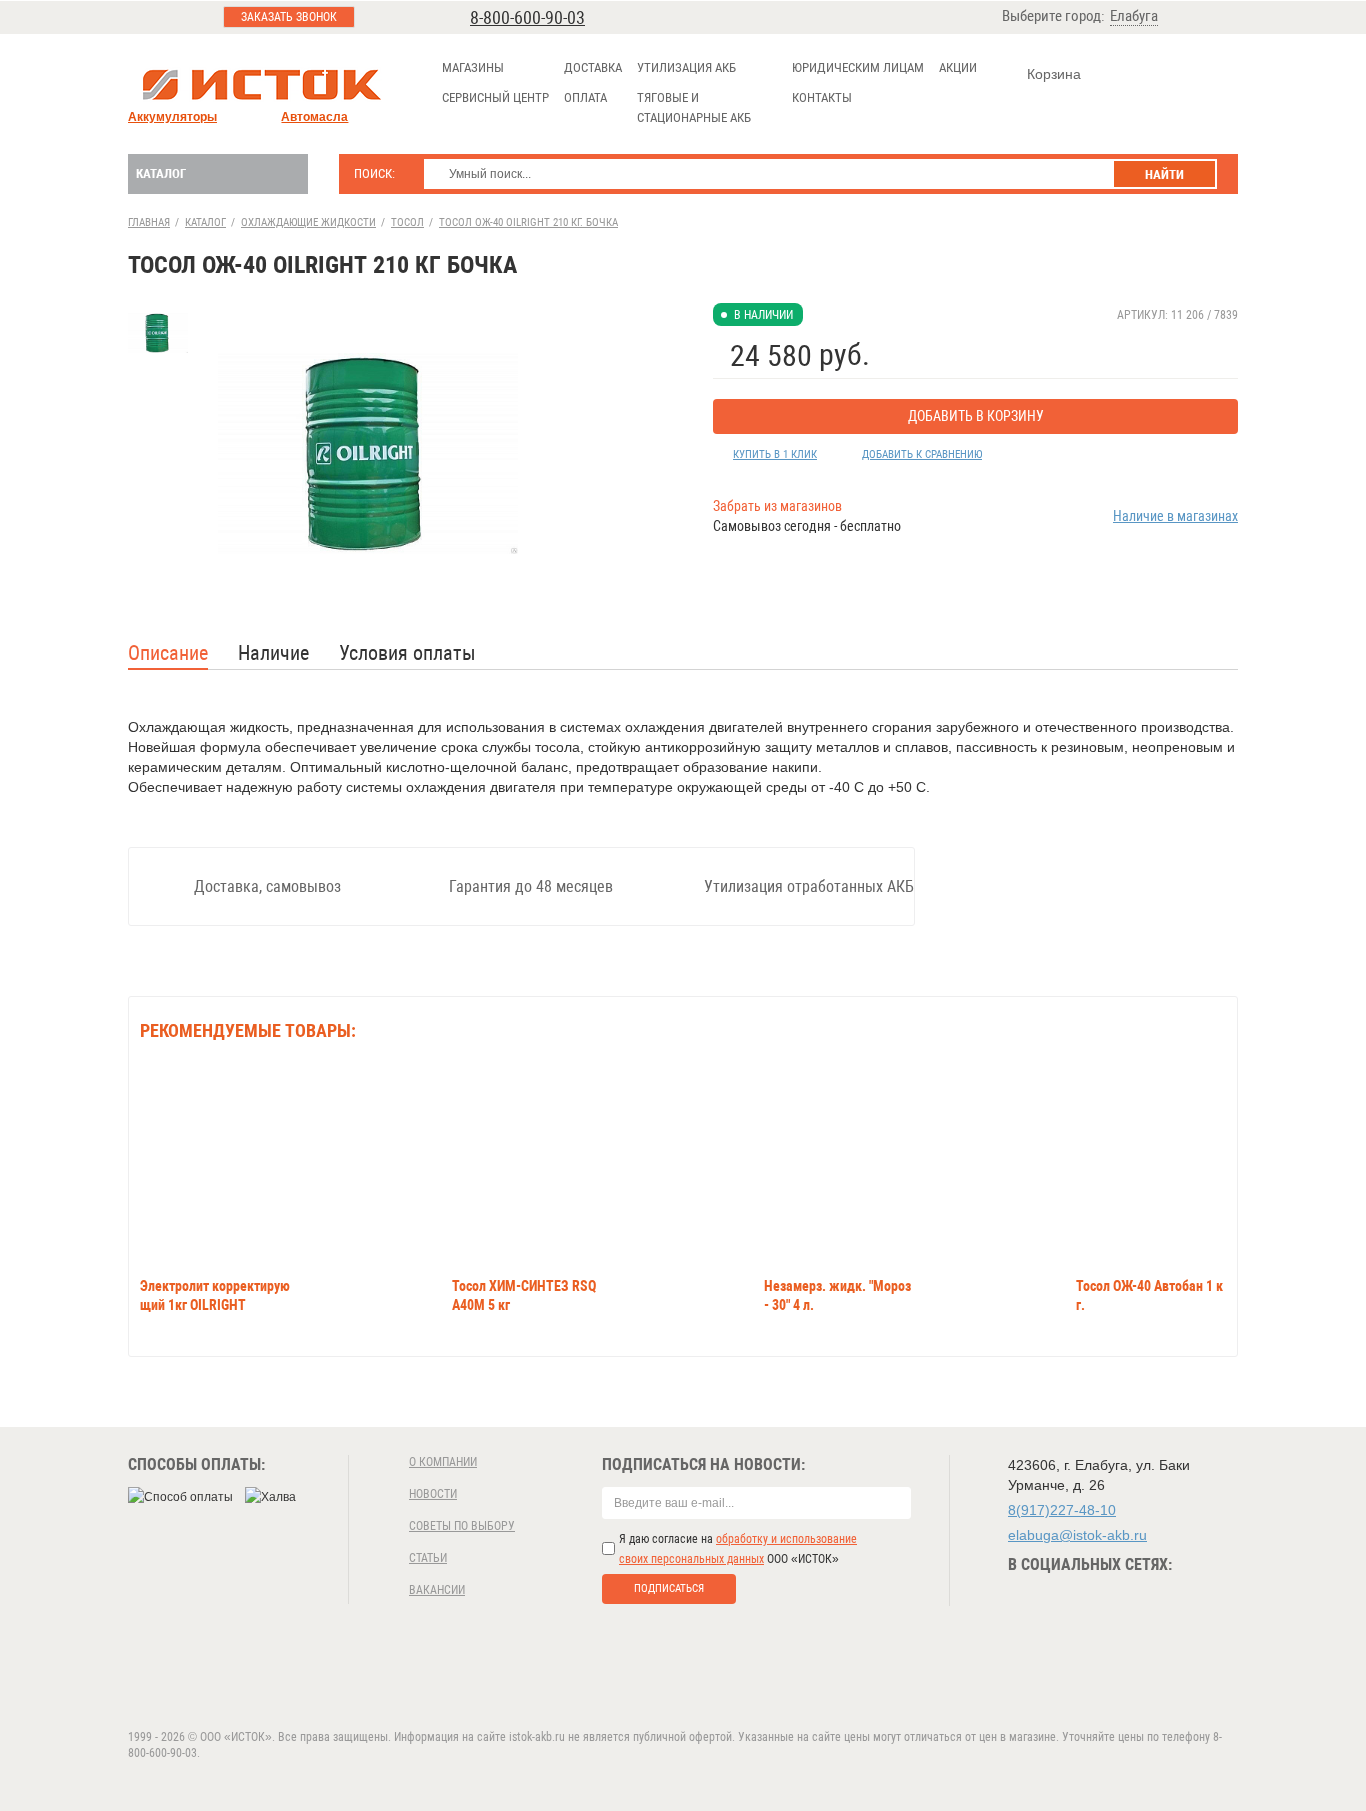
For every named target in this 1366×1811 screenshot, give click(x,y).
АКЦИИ (958, 67)
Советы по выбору (462, 1526)
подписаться (669, 1588)
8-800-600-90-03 (527, 17)
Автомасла (314, 117)
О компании (443, 1462)
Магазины (473, 67)
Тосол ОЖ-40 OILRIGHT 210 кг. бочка (528, 222)
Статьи (428, 1558)
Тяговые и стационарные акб (694, 107)
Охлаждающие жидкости (308, 222)
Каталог (161, 173)
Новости (433, 1494)
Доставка (593, 67)
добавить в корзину (976, 416)
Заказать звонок (289, 17)
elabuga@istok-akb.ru (1077, 1535)
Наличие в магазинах (1175, 516)
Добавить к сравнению (922, 454)
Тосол (407, 222)
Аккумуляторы (172, 117)
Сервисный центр (495, 97)
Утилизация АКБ (686, 67)
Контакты (822, 97)
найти (1164, 174)
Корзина (1054, 74)
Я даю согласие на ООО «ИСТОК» (738, 1549)
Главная (149, 222)
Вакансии (437, 1590)
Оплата (585, 97)
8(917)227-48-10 (1062, 1510)
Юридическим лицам (858, 67)
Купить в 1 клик (775, 454)
